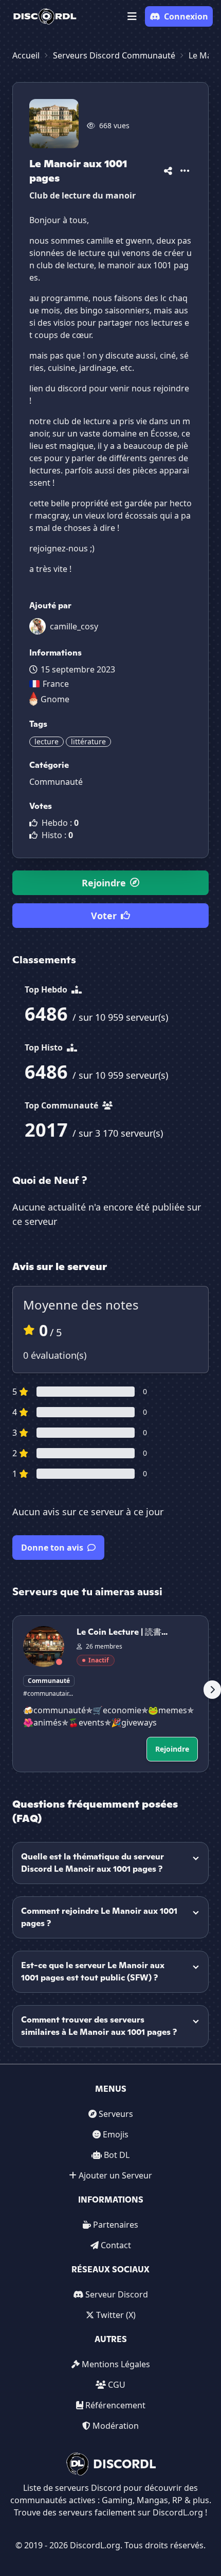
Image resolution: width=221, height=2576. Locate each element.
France (56, 684)
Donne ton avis (52, 1548)
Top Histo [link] (45, 1047)
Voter (104, 916)
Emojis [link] (116, 2134)
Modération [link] (116, 2426)
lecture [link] (47, 741)
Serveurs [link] (116, 2114)
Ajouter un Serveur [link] (115, 2175)
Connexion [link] (186, 16)
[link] (45, 16)
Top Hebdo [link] (47, 989)
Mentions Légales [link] (116, 2364)
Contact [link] (116, 2245)
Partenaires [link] (116, 2225)
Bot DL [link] (117, 2155)
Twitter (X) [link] (116, 2315)
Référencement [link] (115, 2405)
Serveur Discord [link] (117, 2294)
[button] (132, 16)
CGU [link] (117, 2385)
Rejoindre (104, 883)
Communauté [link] (56, 782)
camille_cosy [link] (74, 626)
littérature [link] (88, 741)
